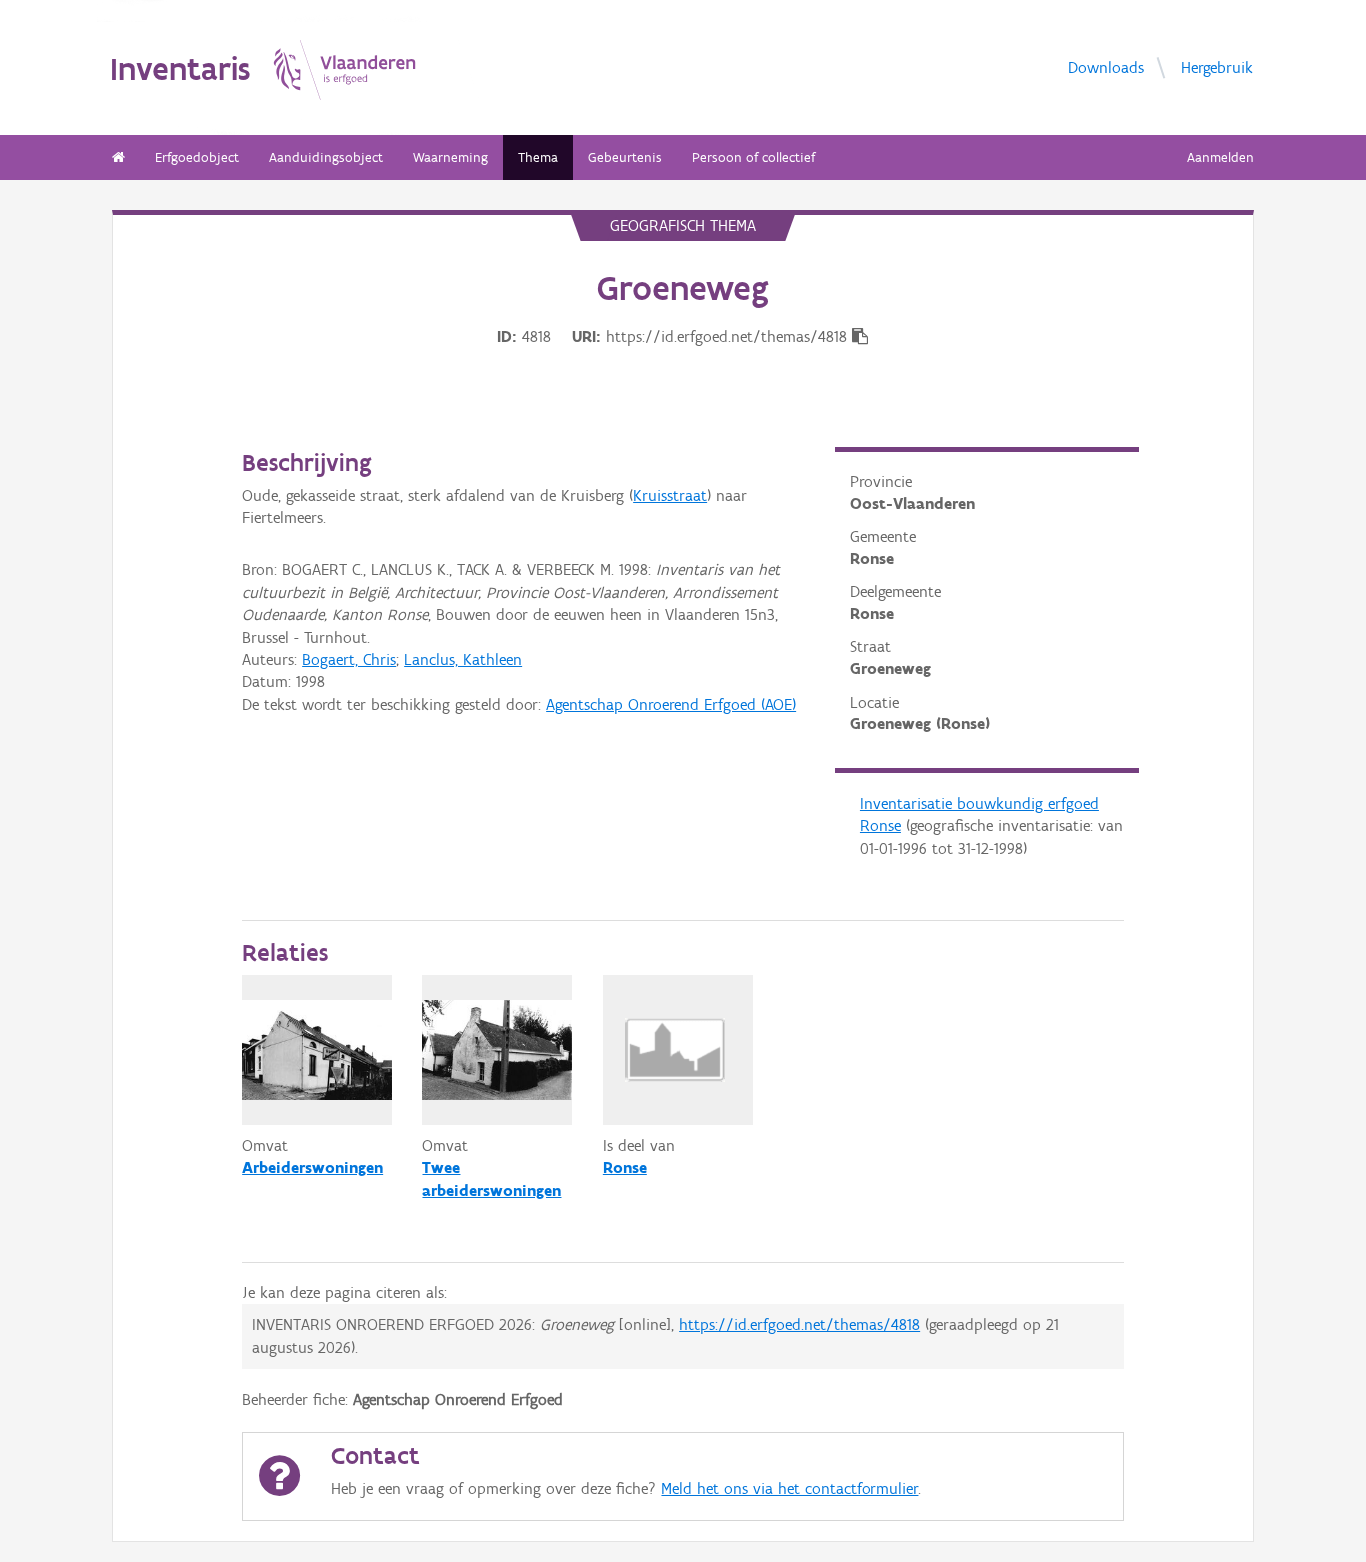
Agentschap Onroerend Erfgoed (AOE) (671, 704)
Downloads (1106, 66)
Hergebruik (1217, 66)
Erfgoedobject (197, 157)
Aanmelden (1220, 157)
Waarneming (450, 157)
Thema (538, 157)
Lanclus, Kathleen (463, 659)
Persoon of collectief (753, 157)
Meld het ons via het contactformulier (789, 1488)
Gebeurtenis (625, 157)
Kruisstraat (670, 495)
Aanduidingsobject (326, 157)
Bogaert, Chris (349, 659)
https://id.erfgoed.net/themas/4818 (799, 1324)
